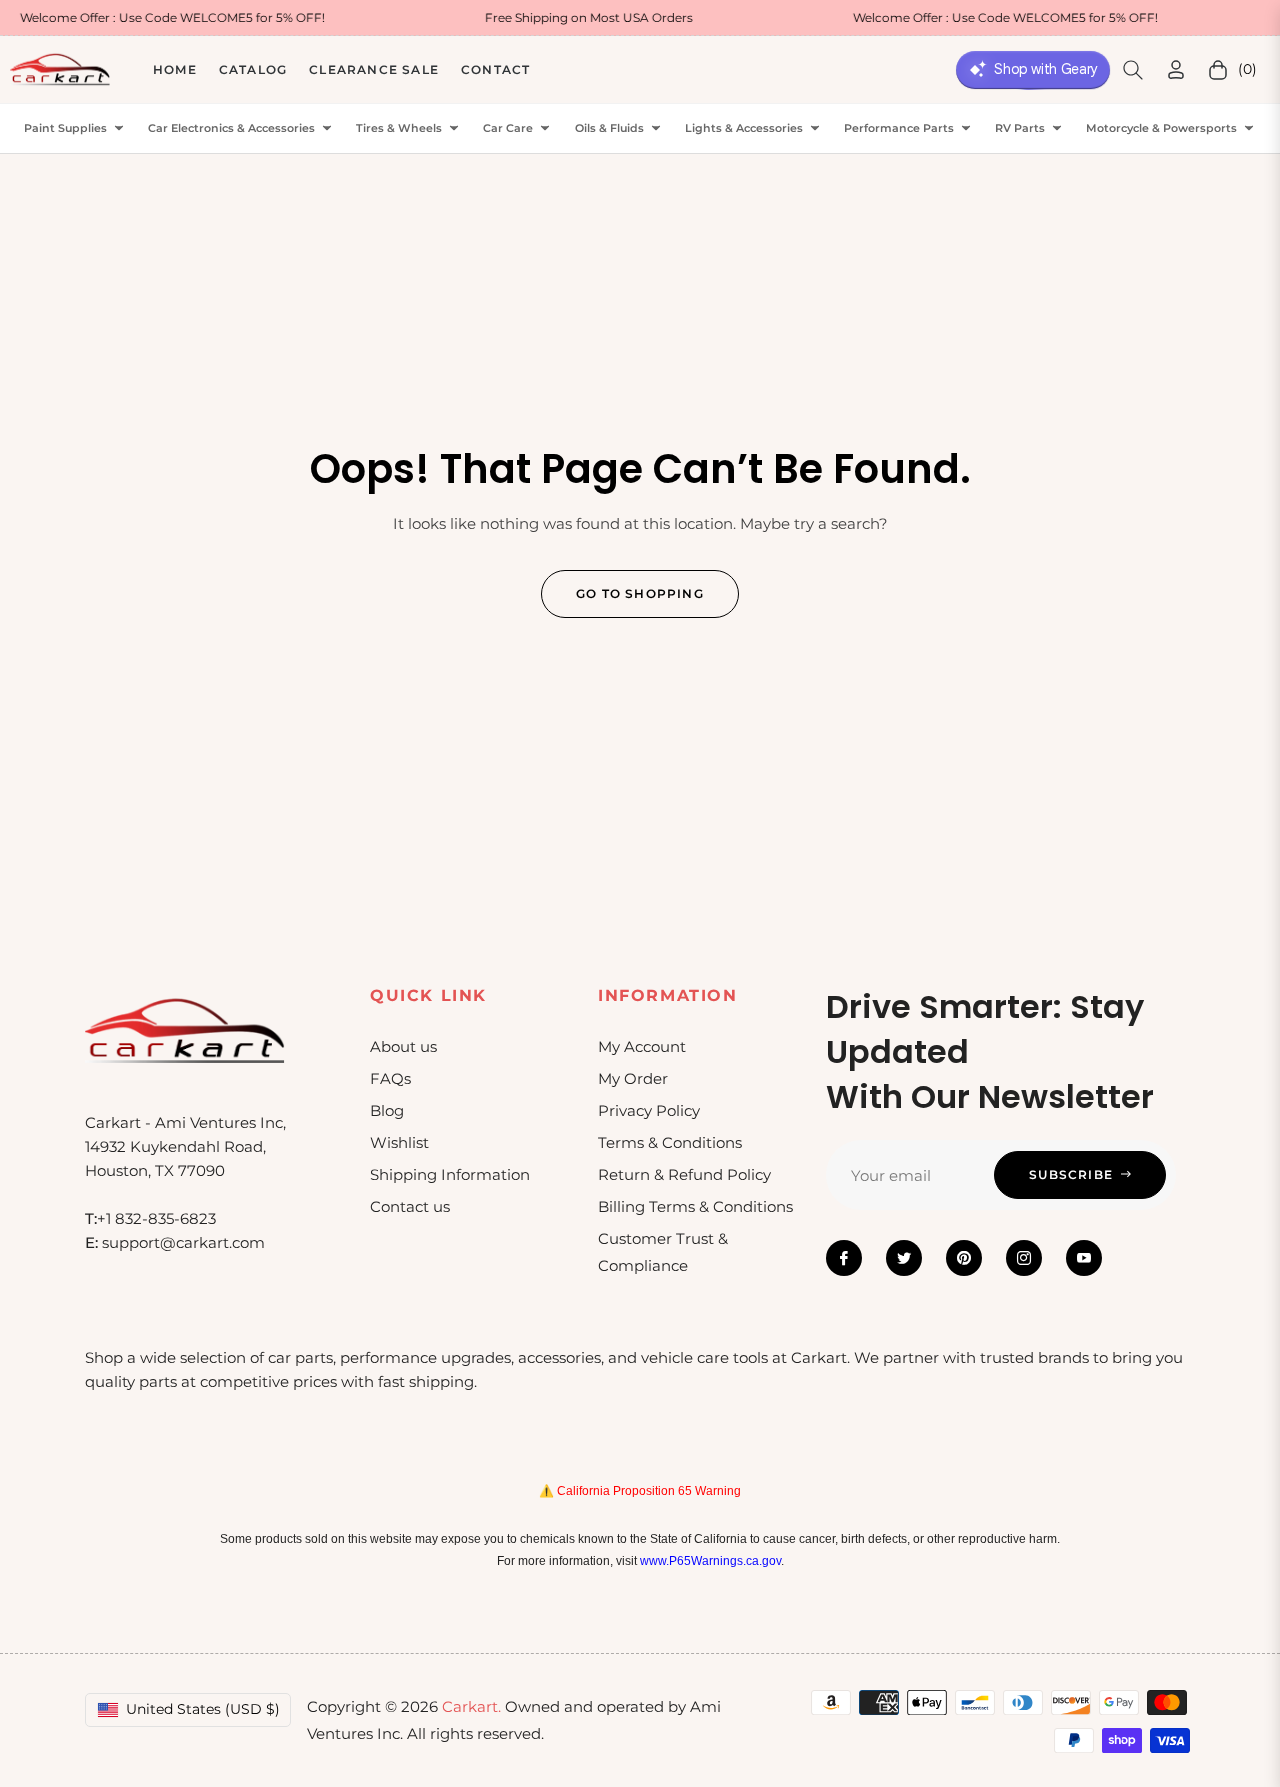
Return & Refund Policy (684, 1174)
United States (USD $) (203, 1709)
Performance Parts (899, 128)
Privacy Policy (649, 1110)
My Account (642, 1046)
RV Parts (1020, 128)
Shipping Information (450, 1174)
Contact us (410, 1206)
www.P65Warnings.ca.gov (710, 1561)
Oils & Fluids (609, 128)
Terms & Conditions (670, 1142)
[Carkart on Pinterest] (964, 1258)
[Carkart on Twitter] (904, 1258)
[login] (1176, 69)
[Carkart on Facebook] (844, 1258)
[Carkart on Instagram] (1024, 1258)
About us (403, 1046)
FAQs (390, 1078)
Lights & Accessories (744, 128)
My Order (633, 1078)
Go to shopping (640, 593)
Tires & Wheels (399, 128)
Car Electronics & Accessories (231, 128)
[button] (1133, 70)
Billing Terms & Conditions (695, 1206)
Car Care (508, 128)
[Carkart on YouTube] (1084, 1258)
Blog (387, 1110)
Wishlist (399, 1142)
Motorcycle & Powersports (1161, 128)
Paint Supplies (65, 128)
